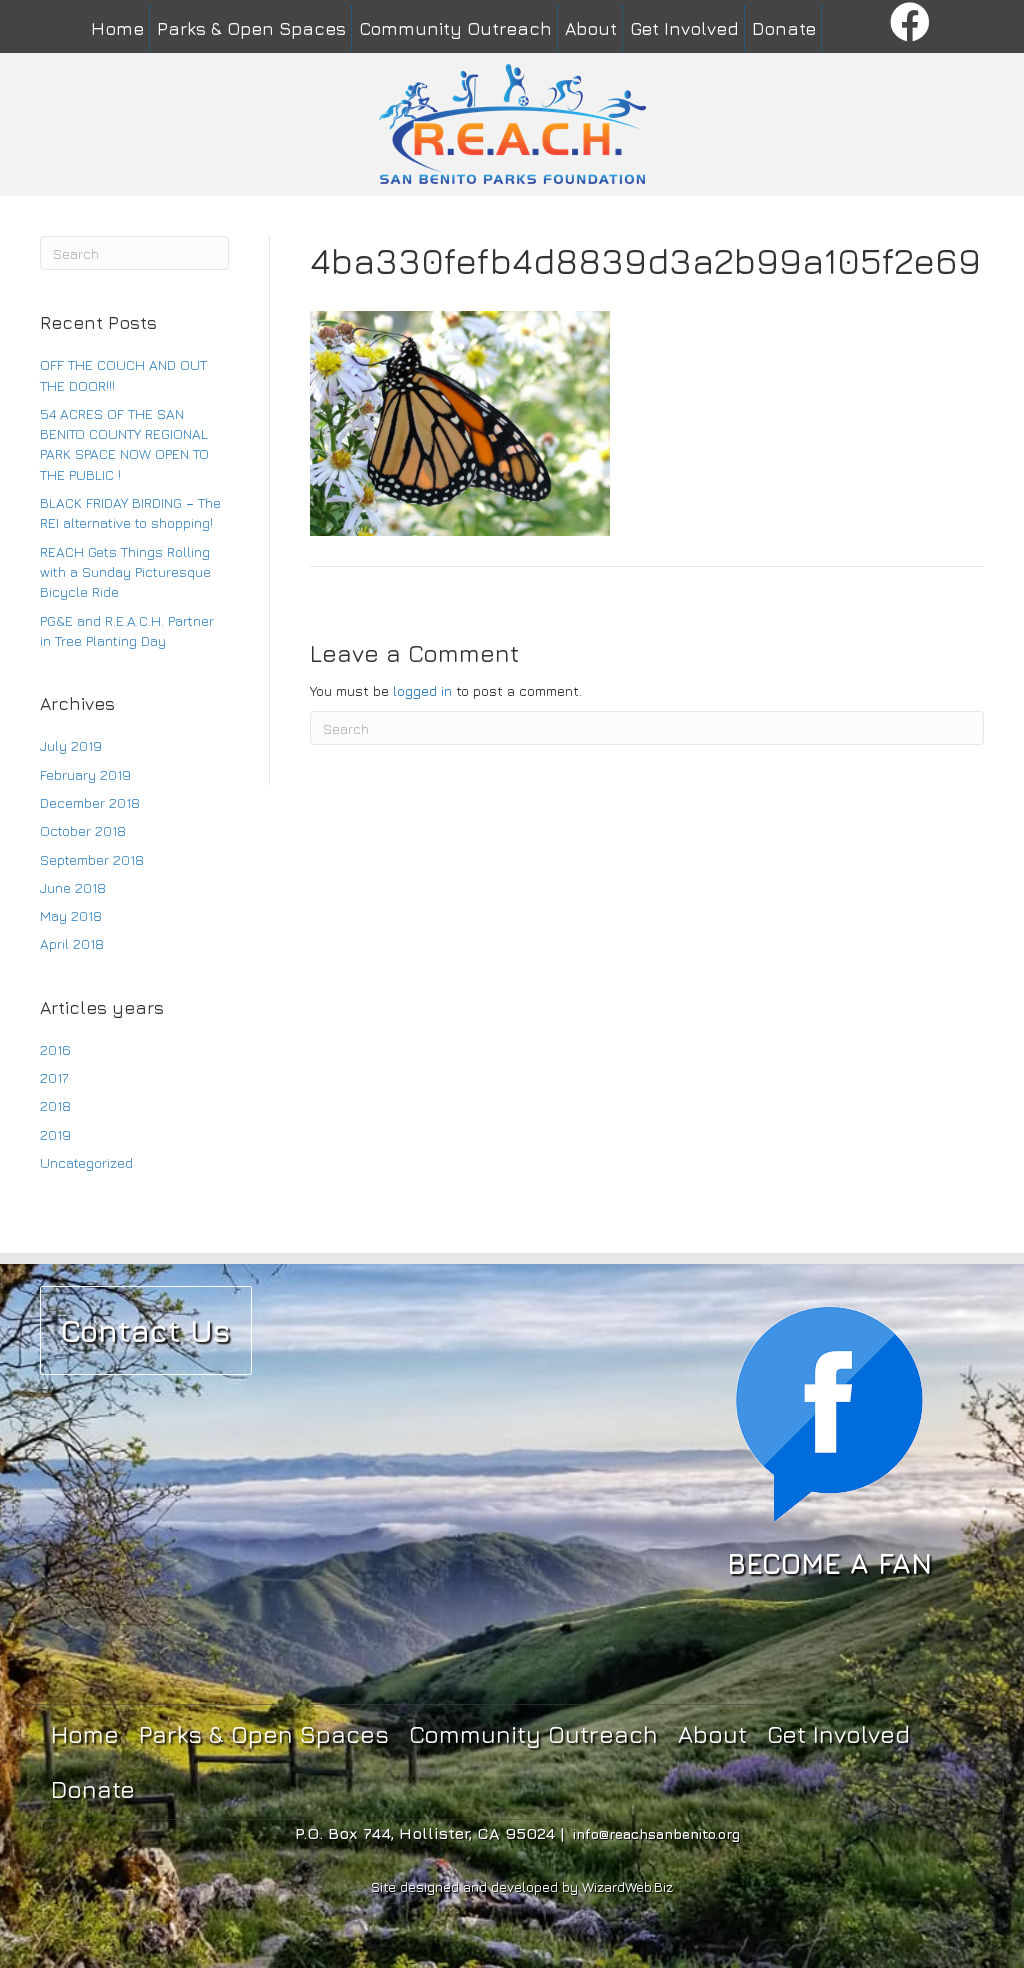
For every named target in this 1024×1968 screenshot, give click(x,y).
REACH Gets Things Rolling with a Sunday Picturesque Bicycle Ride (125, 572)
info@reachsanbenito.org (656, 1833)
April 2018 (72, 943)
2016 (55, 1049)
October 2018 (83, 830)
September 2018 (92, 859)
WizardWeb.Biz (627, 1886)
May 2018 (71, 915)
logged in (422, 690)
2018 (55, 1105)
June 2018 (73, 887)
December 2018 (90, 802)
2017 (54, 1077)
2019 (55, 1134)
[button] (910, 23)
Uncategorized (86, 1162)
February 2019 (85, 774)
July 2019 (71, 745)
